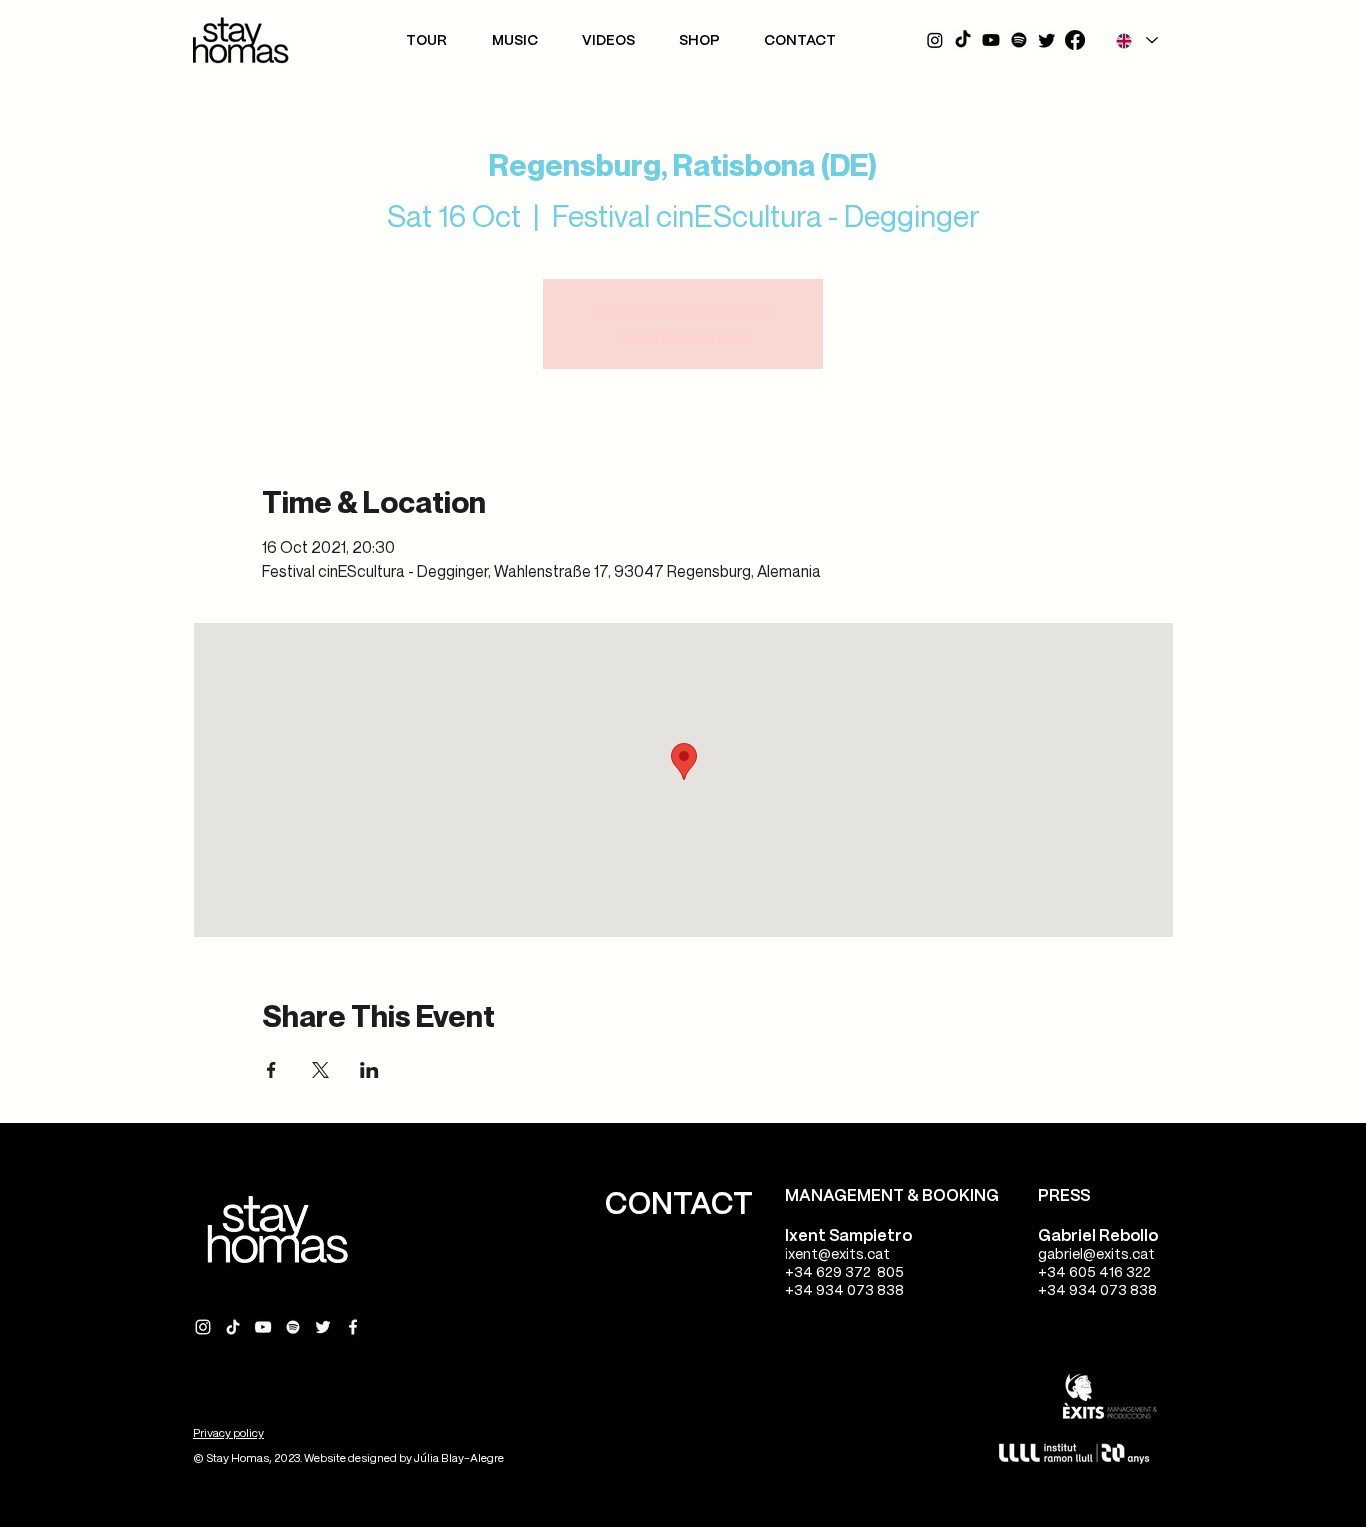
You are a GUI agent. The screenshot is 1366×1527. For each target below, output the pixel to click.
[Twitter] (1047, 40)
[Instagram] (935, 40)
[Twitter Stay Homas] (323, 1327)
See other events (683, 336)
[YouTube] (991, 40)
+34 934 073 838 (844, 1291)
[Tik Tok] (963, 40)
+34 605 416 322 (1094, 1273)
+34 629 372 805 (844, 1273)
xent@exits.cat (839, 1255)
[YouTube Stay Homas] (263, 1327)
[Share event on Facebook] (271, 1070)
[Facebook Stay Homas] (353, 1327)
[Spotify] (1019, 40)
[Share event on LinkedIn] (369, 1070)
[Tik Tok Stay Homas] (233, 1327)
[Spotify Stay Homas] (293, 1327)
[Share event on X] (320, 1070)
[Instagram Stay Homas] (203, 1327)
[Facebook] (1075, 40)
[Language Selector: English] (1136, 40)
